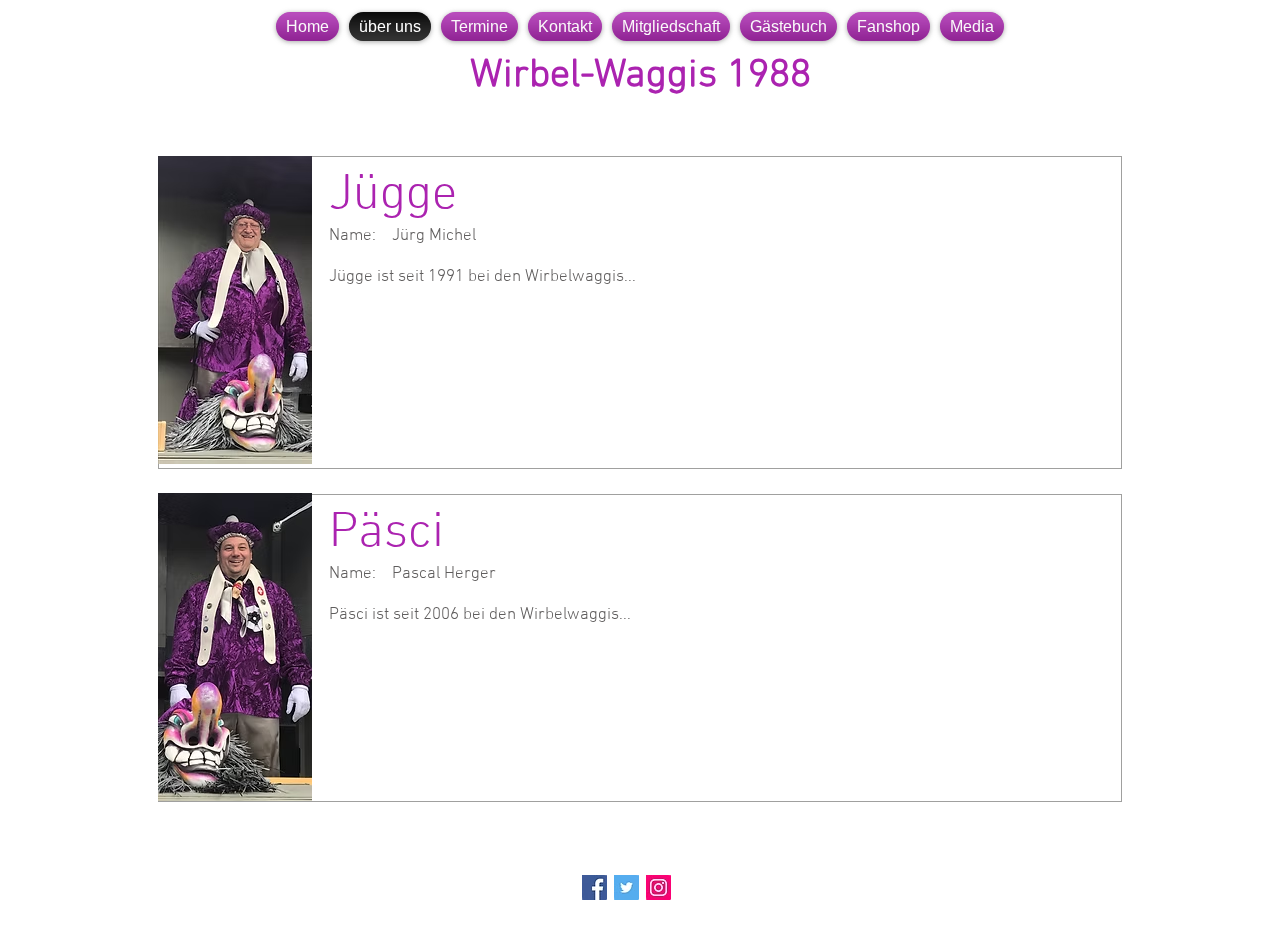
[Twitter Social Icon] (626, 887)
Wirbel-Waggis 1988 (640, 76)
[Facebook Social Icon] (594, 887)
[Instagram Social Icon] (658, 887)
